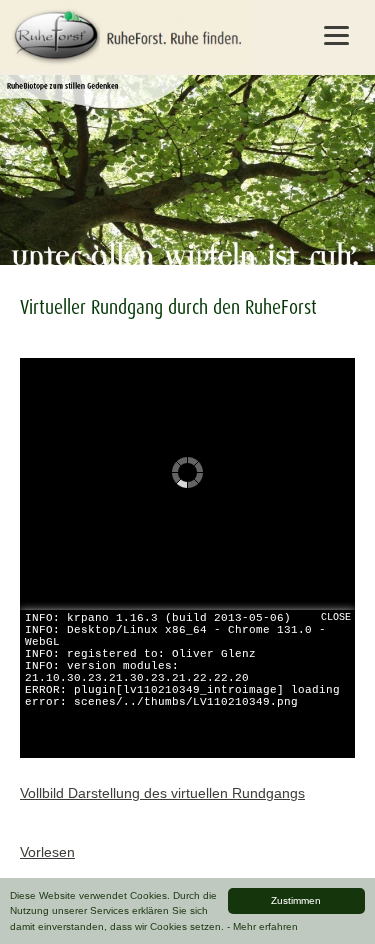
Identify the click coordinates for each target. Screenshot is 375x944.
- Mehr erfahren (262, 926)
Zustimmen (296, 900)
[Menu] (336, 35)
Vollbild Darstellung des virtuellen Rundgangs (162, 793)
